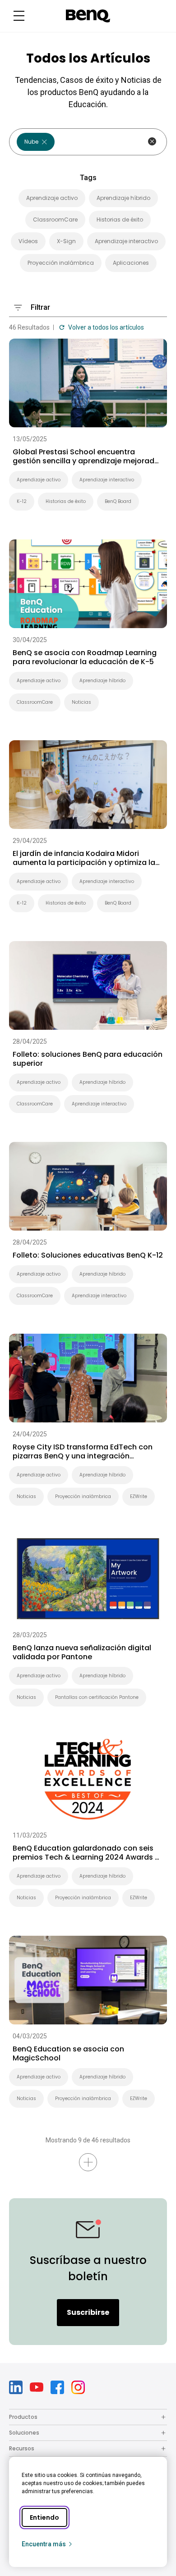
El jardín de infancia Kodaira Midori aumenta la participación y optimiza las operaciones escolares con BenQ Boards (87, 858)
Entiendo (44, 2517)
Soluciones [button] (24, 2433)
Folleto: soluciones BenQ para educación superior (88, 1059)
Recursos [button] (22, 2448)
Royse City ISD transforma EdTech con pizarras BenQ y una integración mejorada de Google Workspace (83, 1452)
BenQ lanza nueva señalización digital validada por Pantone (82, 1652)
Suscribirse (88, 2312)
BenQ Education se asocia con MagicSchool (68, 2054)
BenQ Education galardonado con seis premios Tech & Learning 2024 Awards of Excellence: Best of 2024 (88, 1853)
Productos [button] (23, 2417)
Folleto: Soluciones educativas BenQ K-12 (88, 1255)
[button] (19, 16)
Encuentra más (44, 2544)
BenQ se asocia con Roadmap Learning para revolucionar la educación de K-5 (85, 657)
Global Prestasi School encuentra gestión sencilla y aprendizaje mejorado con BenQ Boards (86, 457)
